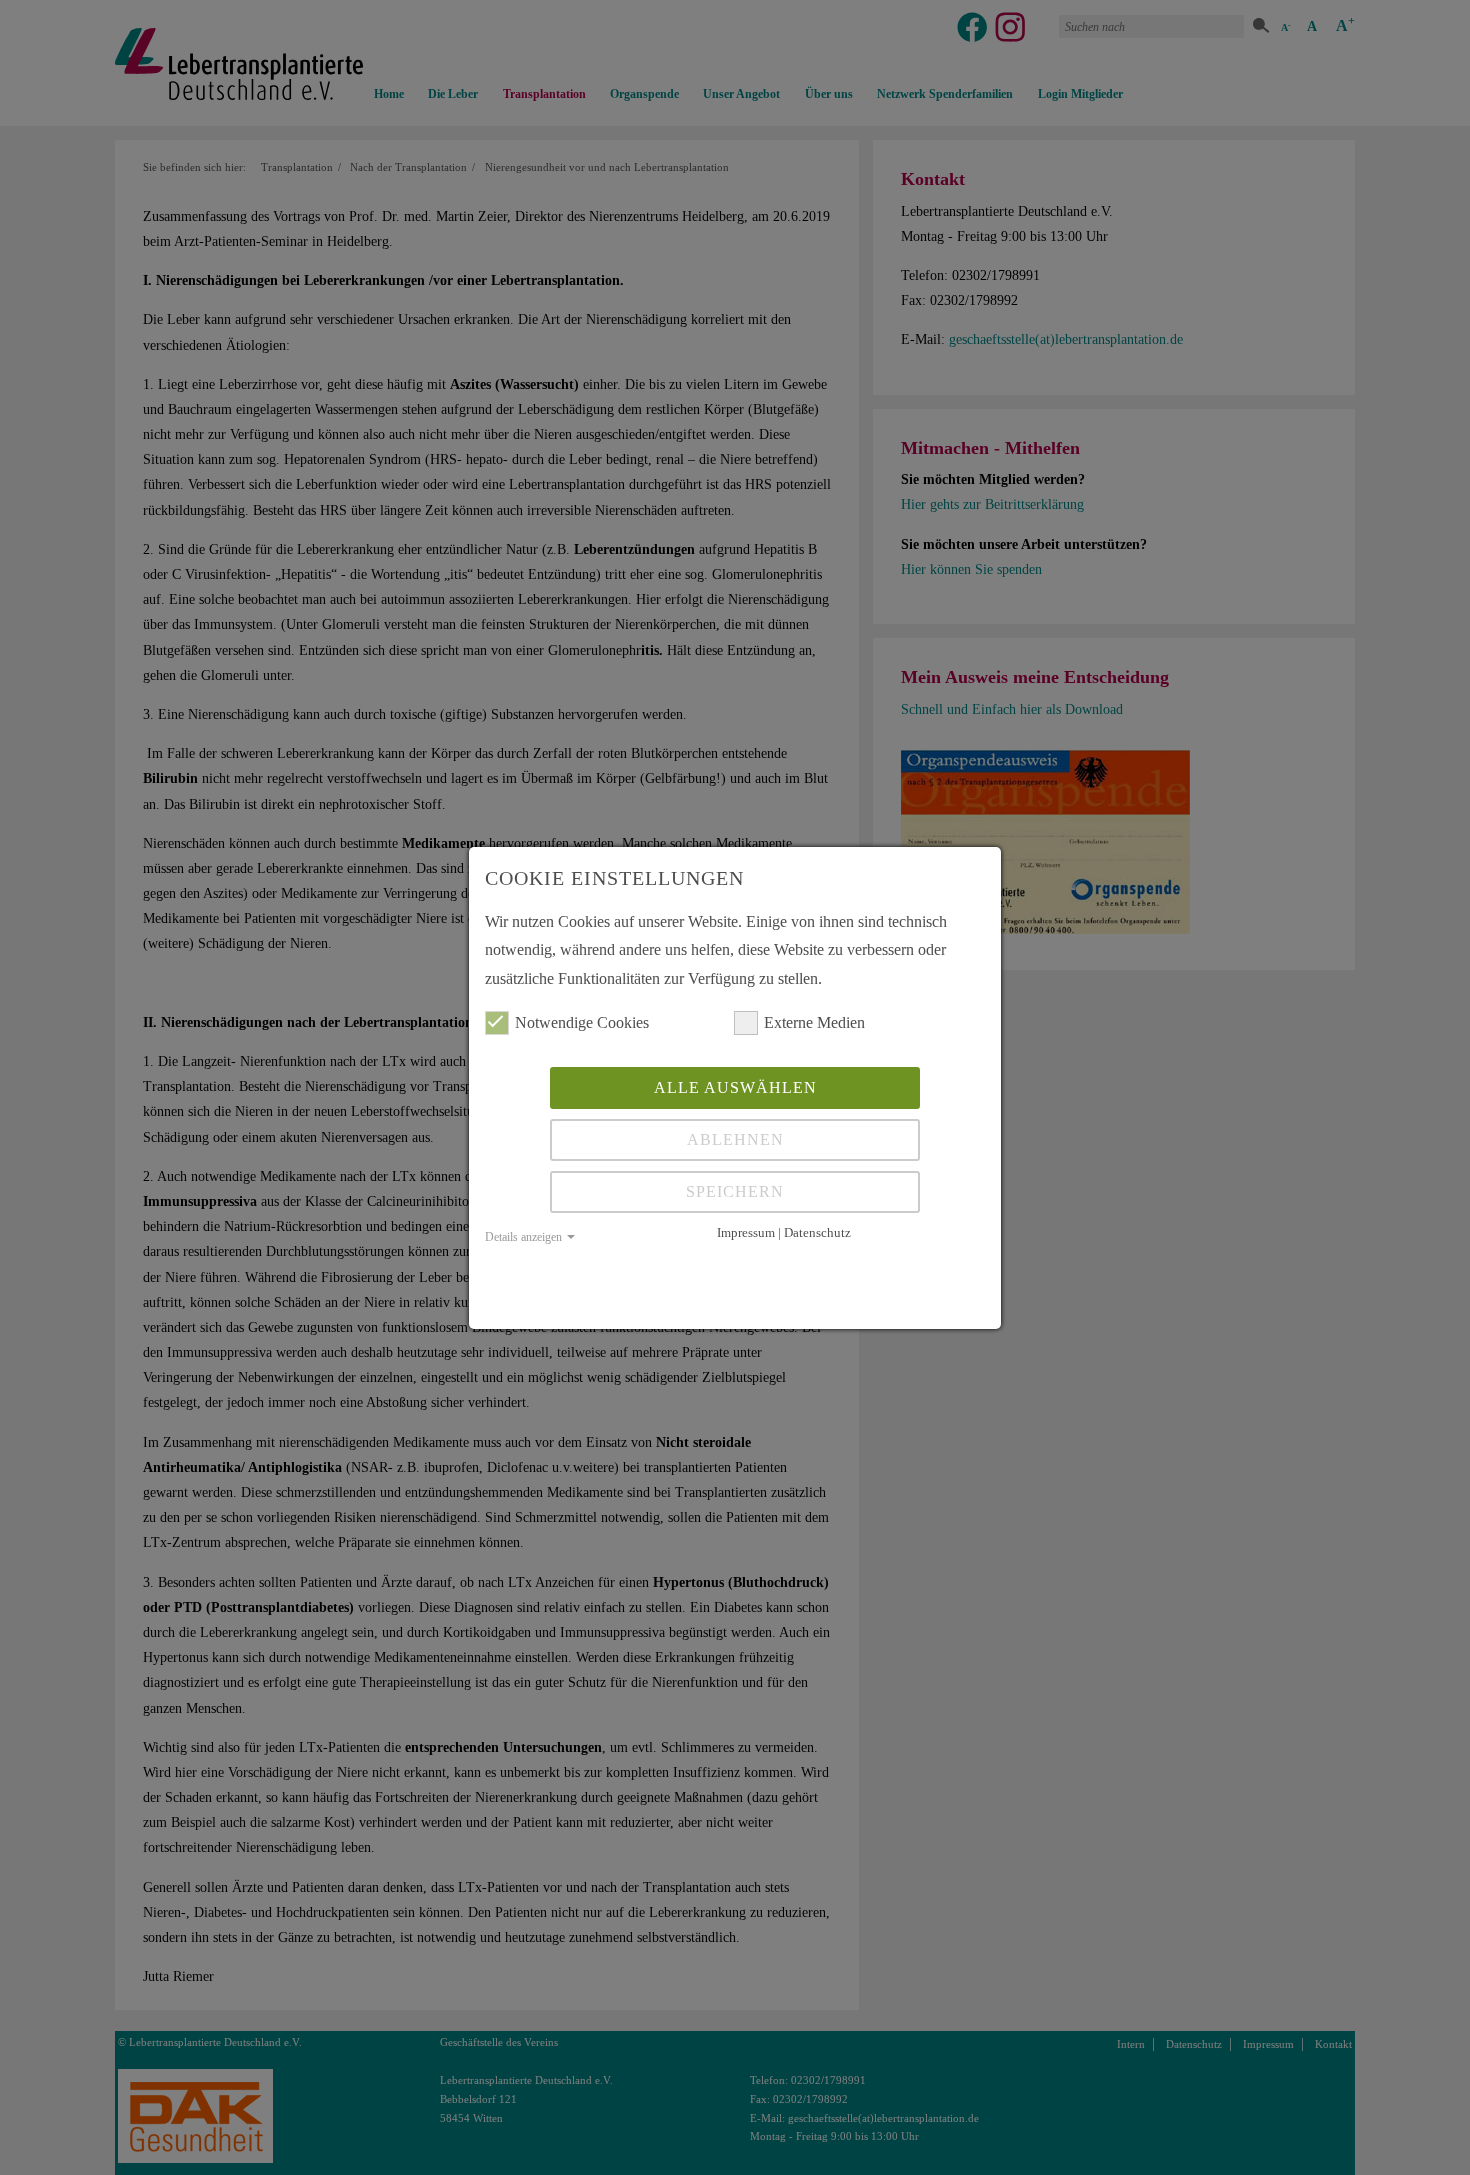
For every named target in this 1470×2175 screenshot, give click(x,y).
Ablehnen (735, 1139)
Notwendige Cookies (582, 1022)
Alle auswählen (735, 1087)
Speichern (735, 1191)
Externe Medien (814, 1022)
